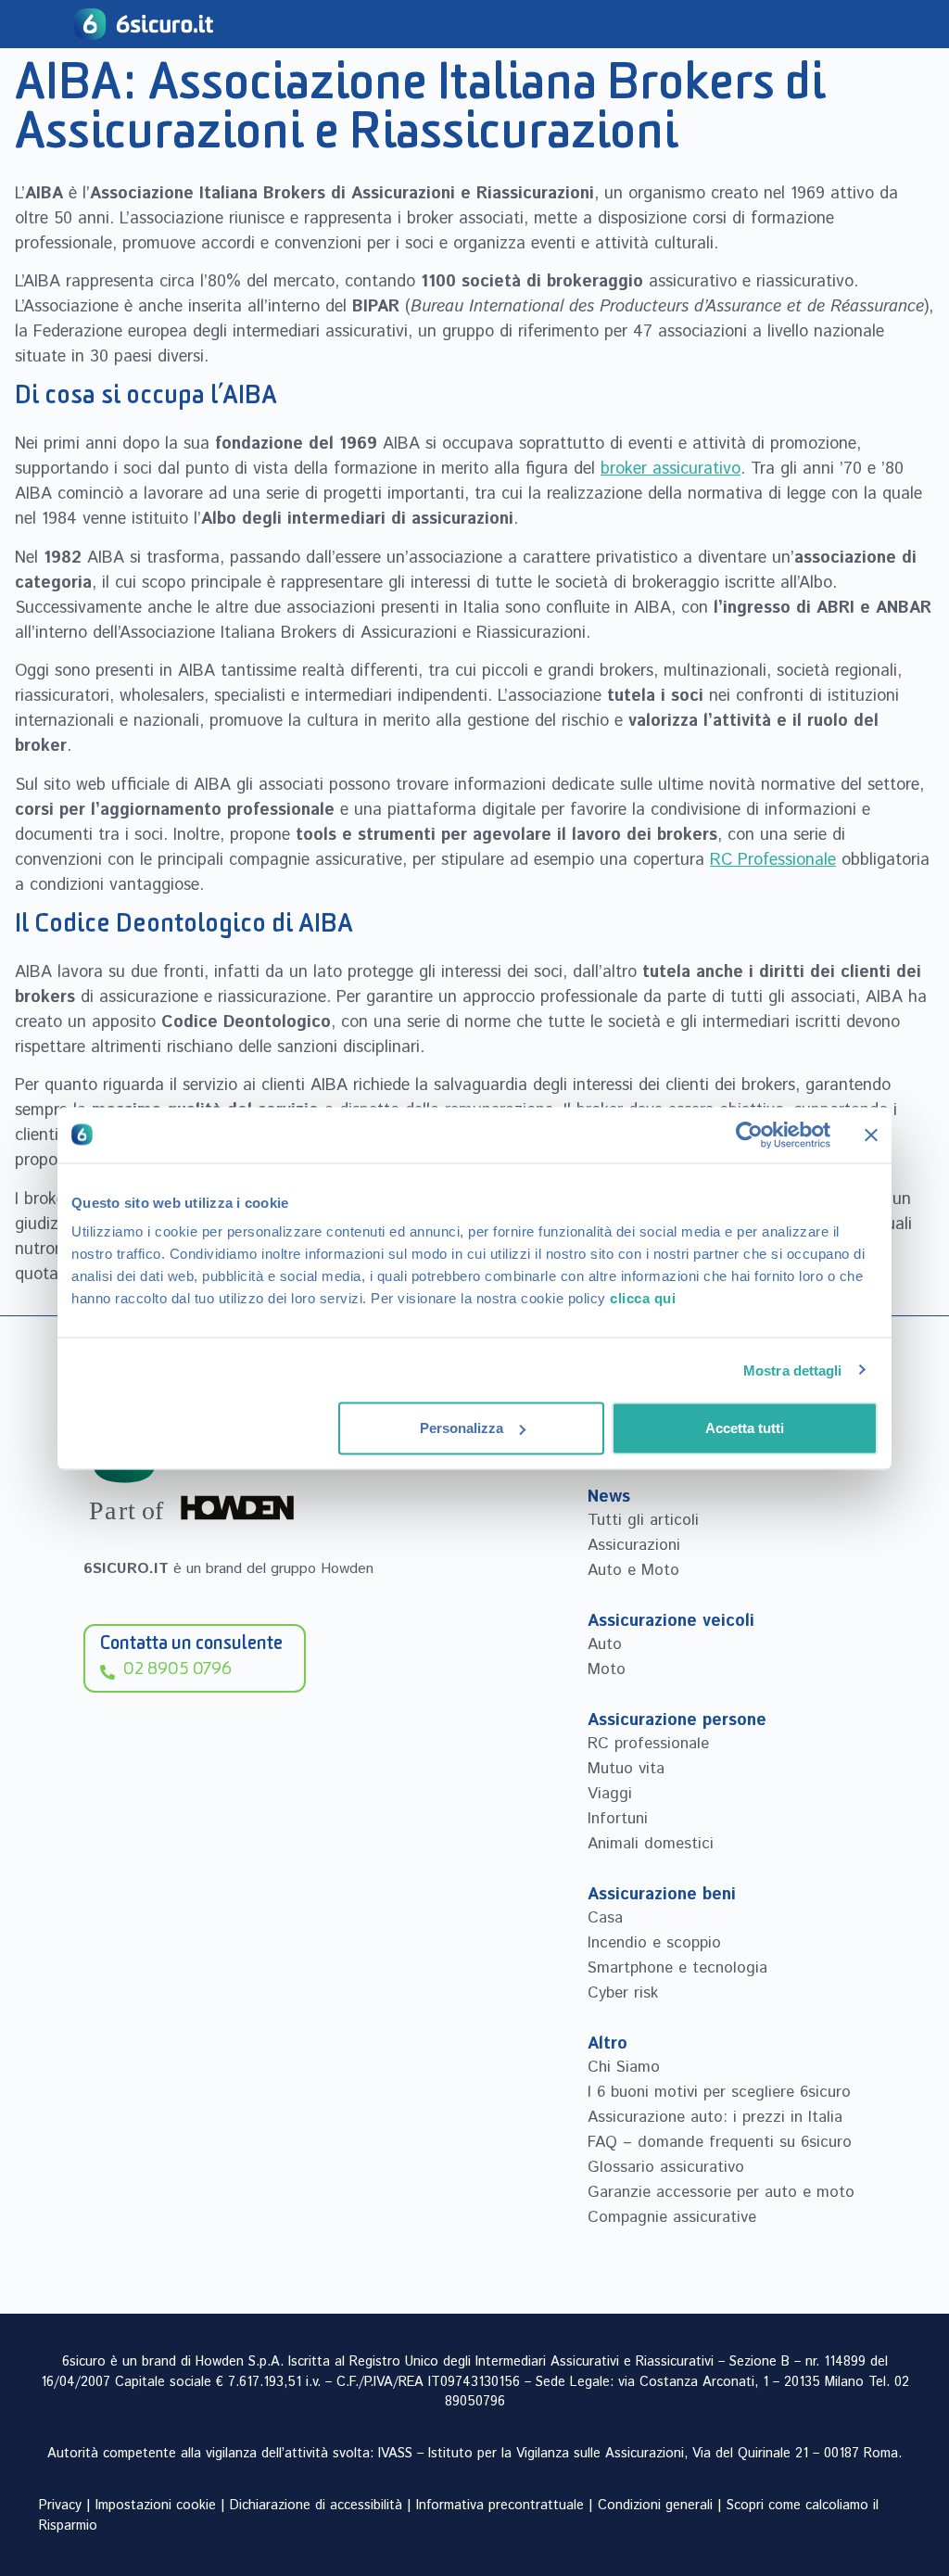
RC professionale (648, 1744)
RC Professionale (773, 860)
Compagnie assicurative (672, 2217)
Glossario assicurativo (666, 2167)
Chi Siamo (624, 2067)
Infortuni (618, 1819)
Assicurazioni (634, 1545)
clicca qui (643, 1298)
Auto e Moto (633, 1570)
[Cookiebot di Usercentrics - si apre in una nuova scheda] (749, 1135)
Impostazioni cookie (156, 2506)
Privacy (60, 2506)
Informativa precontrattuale (500, 2506)
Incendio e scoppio (654, 1943)
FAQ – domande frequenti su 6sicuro (720, 2142)
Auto (605, 1644)
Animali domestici (651, 1844)
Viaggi (610, 1794)
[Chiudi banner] (871, 1135)
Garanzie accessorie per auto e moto (721, 2192)
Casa (605, 1918)
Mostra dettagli (793, 1370)
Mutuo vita (626, 1769)
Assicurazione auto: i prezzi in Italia (715, 2117)
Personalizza (462, 1428)
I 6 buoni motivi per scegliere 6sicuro (719, 2092)
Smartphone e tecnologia (677, 1968)
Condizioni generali (655, 2506)
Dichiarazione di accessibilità (316, 2506)
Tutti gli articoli (643, 1520)
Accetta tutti (745, 1428)
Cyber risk (623, 1993)
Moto (607, 1669)
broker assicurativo (671, 469)
